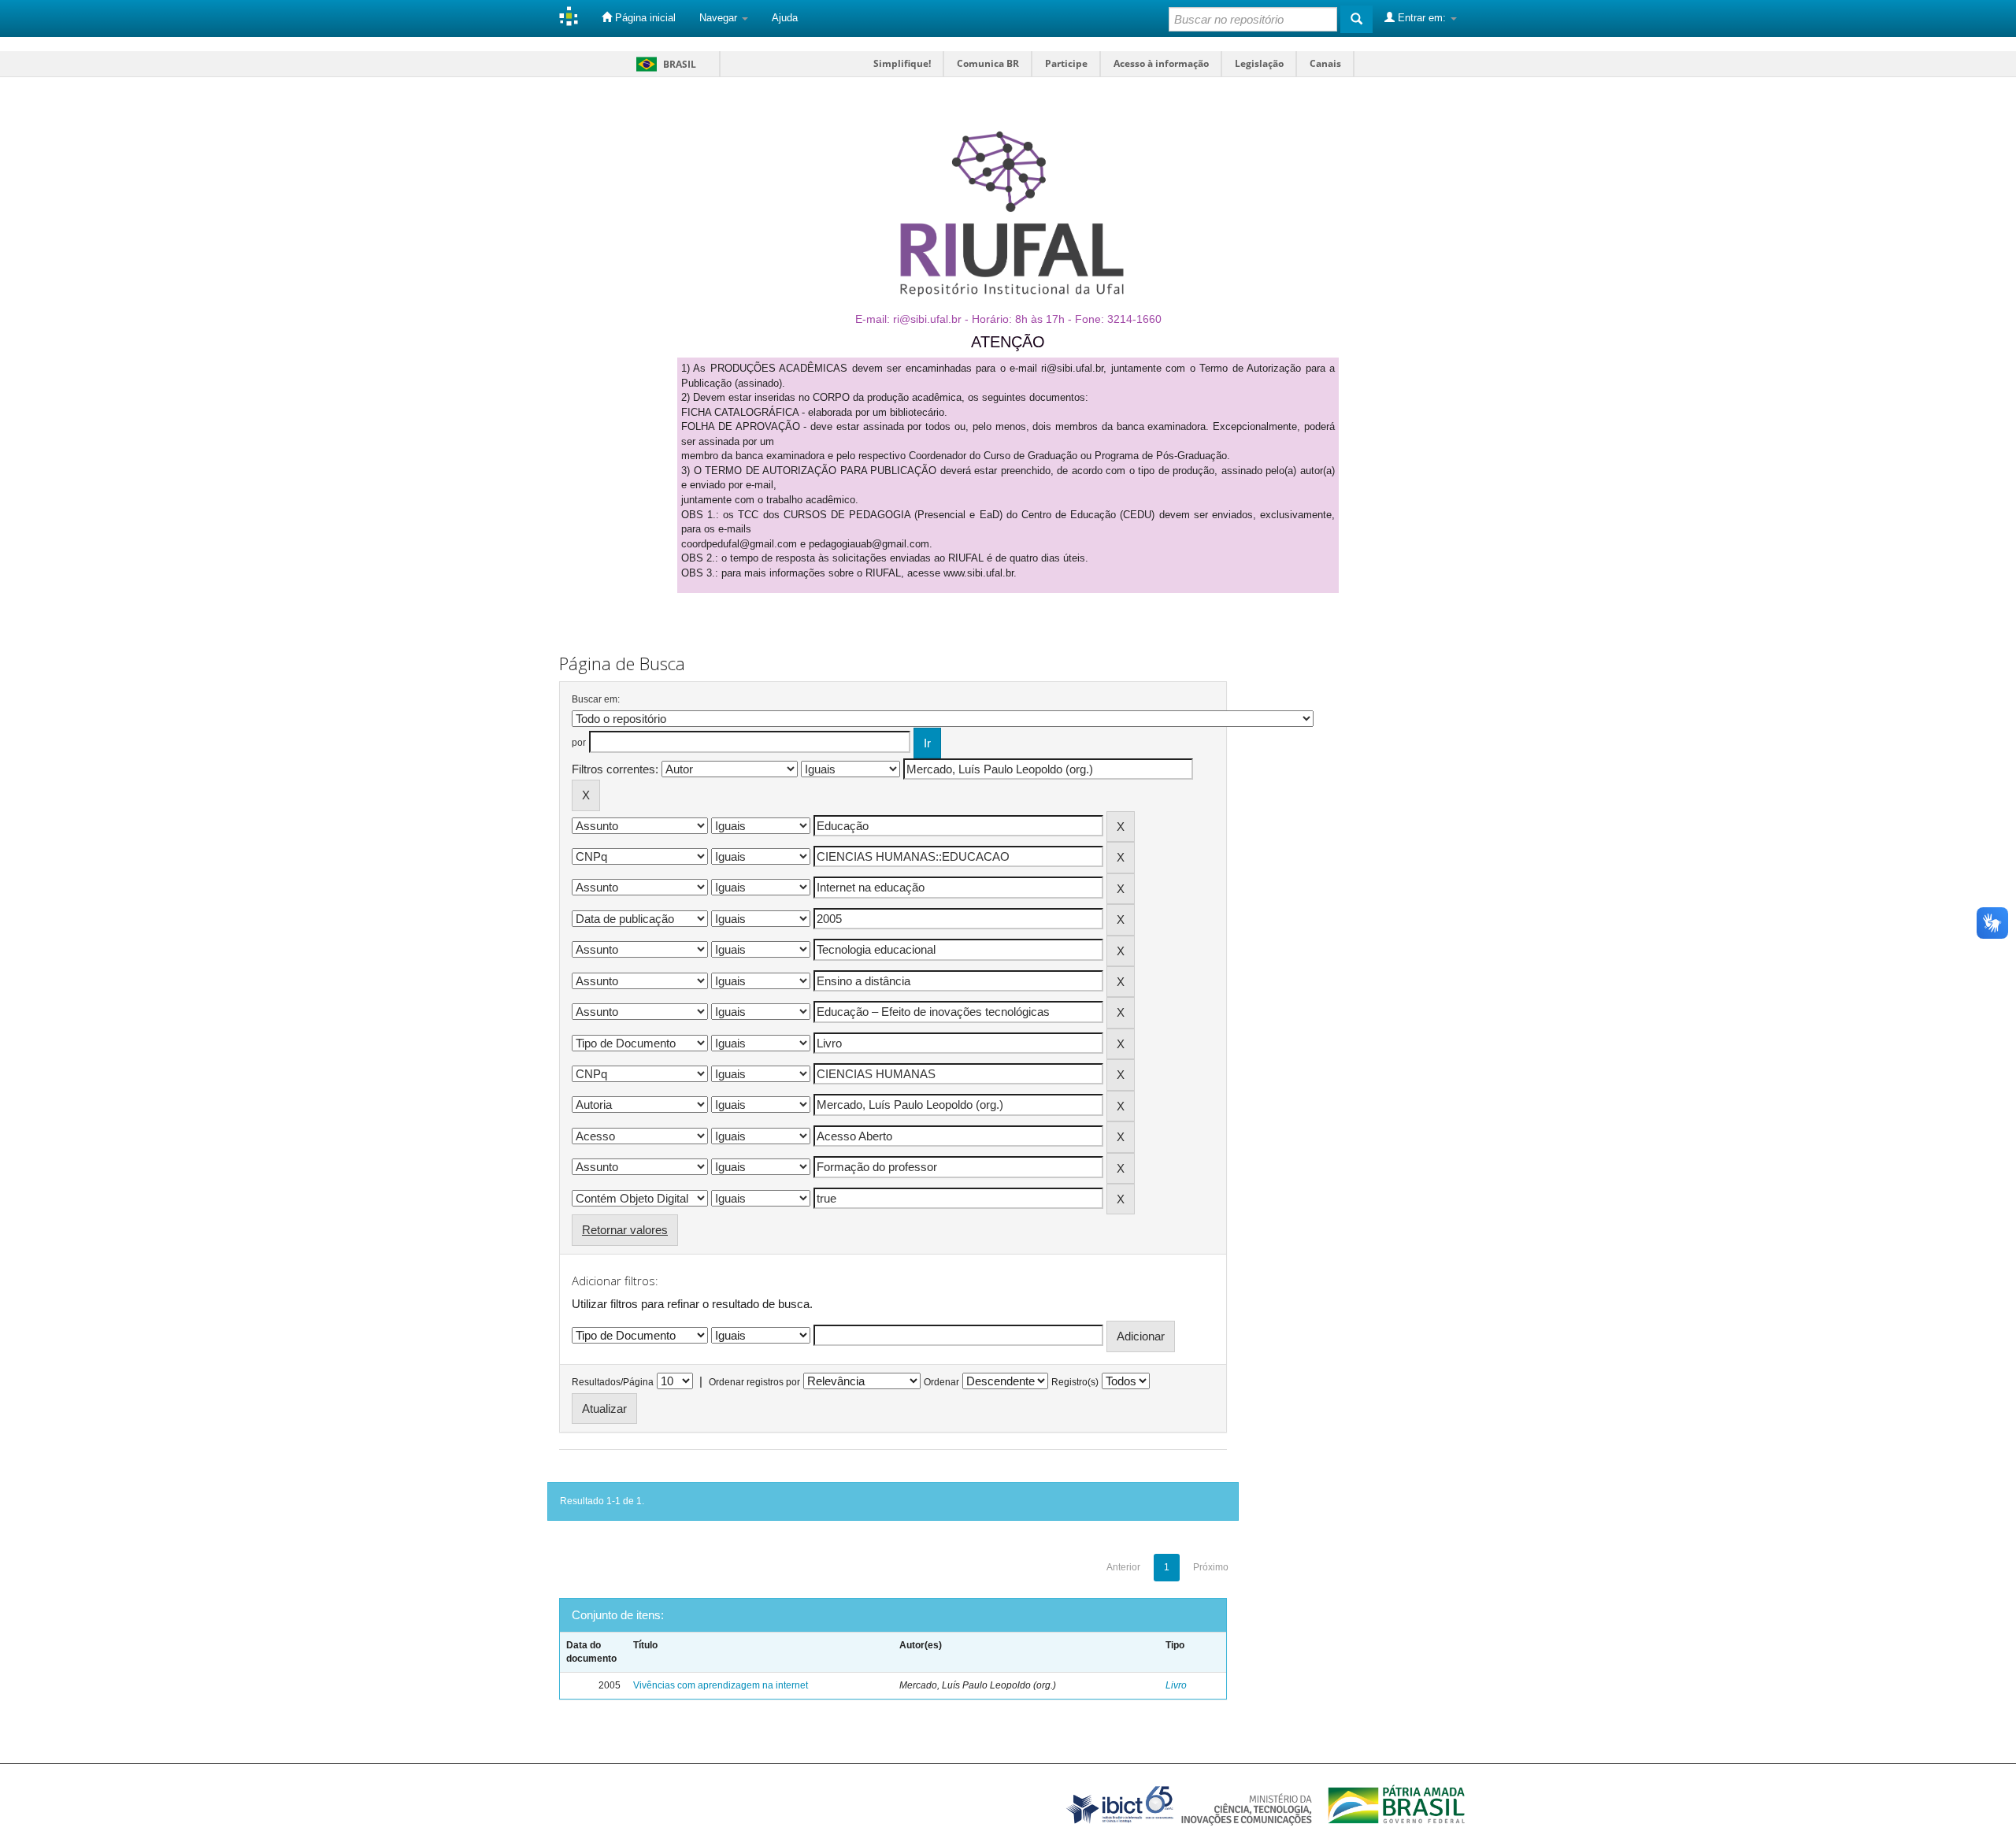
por (579, 743)
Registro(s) (1075, 1382)
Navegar (720, 18)
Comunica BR (988, 63)
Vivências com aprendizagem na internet (721, 1685)
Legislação (1259, 63)
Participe (1066, 63)
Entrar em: (1422, 18)
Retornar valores (625, 1230)
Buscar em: (596, 699)
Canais (1325, 63)
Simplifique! (902, 63)
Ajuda (785, 18)
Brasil (663, 64)
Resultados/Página (613, 1382)
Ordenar (941, 1382)
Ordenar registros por (754, 1382)
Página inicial (644, 18)
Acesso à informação (1161, 63)
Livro (1176, 1685)
